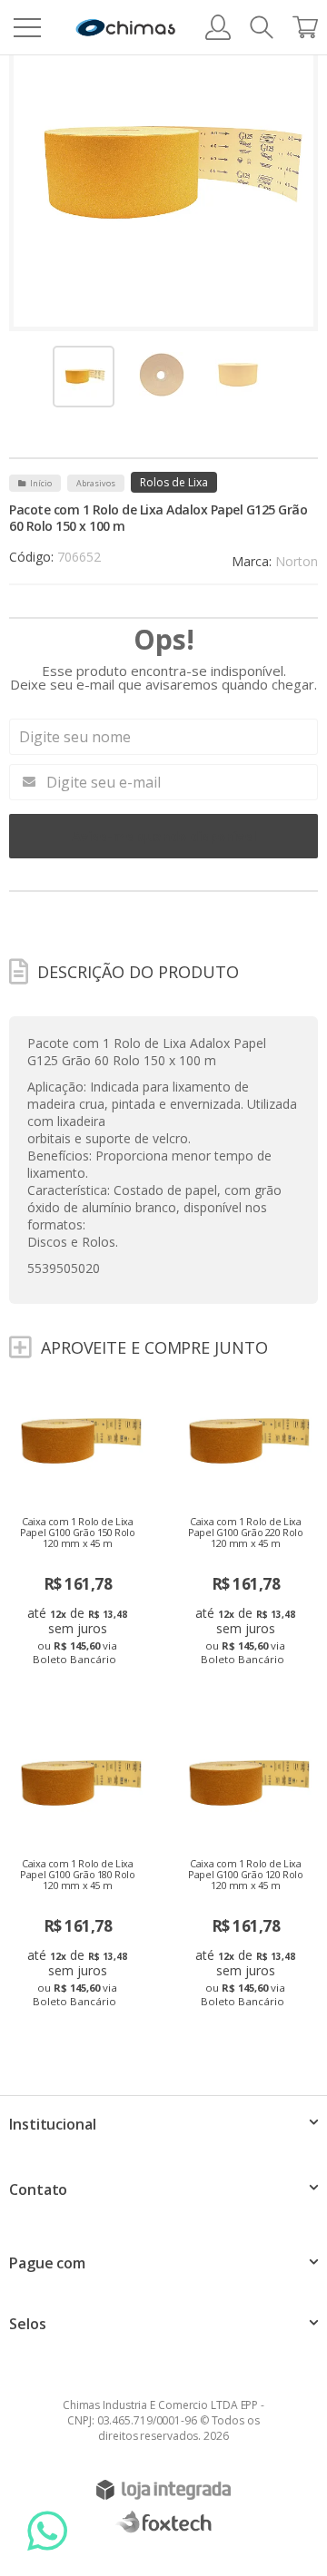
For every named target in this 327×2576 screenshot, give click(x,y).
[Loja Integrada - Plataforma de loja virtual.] (163, 2490)
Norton (297, 561)
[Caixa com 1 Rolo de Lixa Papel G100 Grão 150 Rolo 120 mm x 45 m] (79, 1528)
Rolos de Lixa (174, 482)
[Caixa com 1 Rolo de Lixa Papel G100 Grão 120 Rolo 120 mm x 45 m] (248, 1870)
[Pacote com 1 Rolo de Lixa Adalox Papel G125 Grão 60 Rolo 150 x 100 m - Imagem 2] (162, 375)
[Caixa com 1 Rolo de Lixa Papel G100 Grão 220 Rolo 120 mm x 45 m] (248, 1528)
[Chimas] (125, 28)
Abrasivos (96, 483)
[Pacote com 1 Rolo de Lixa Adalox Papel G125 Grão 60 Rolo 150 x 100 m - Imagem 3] (238, 375)
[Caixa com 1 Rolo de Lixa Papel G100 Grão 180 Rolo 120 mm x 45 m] (79, 1870)
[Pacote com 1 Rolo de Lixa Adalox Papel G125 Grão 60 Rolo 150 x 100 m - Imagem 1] (84, 377)
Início (41, 483)
